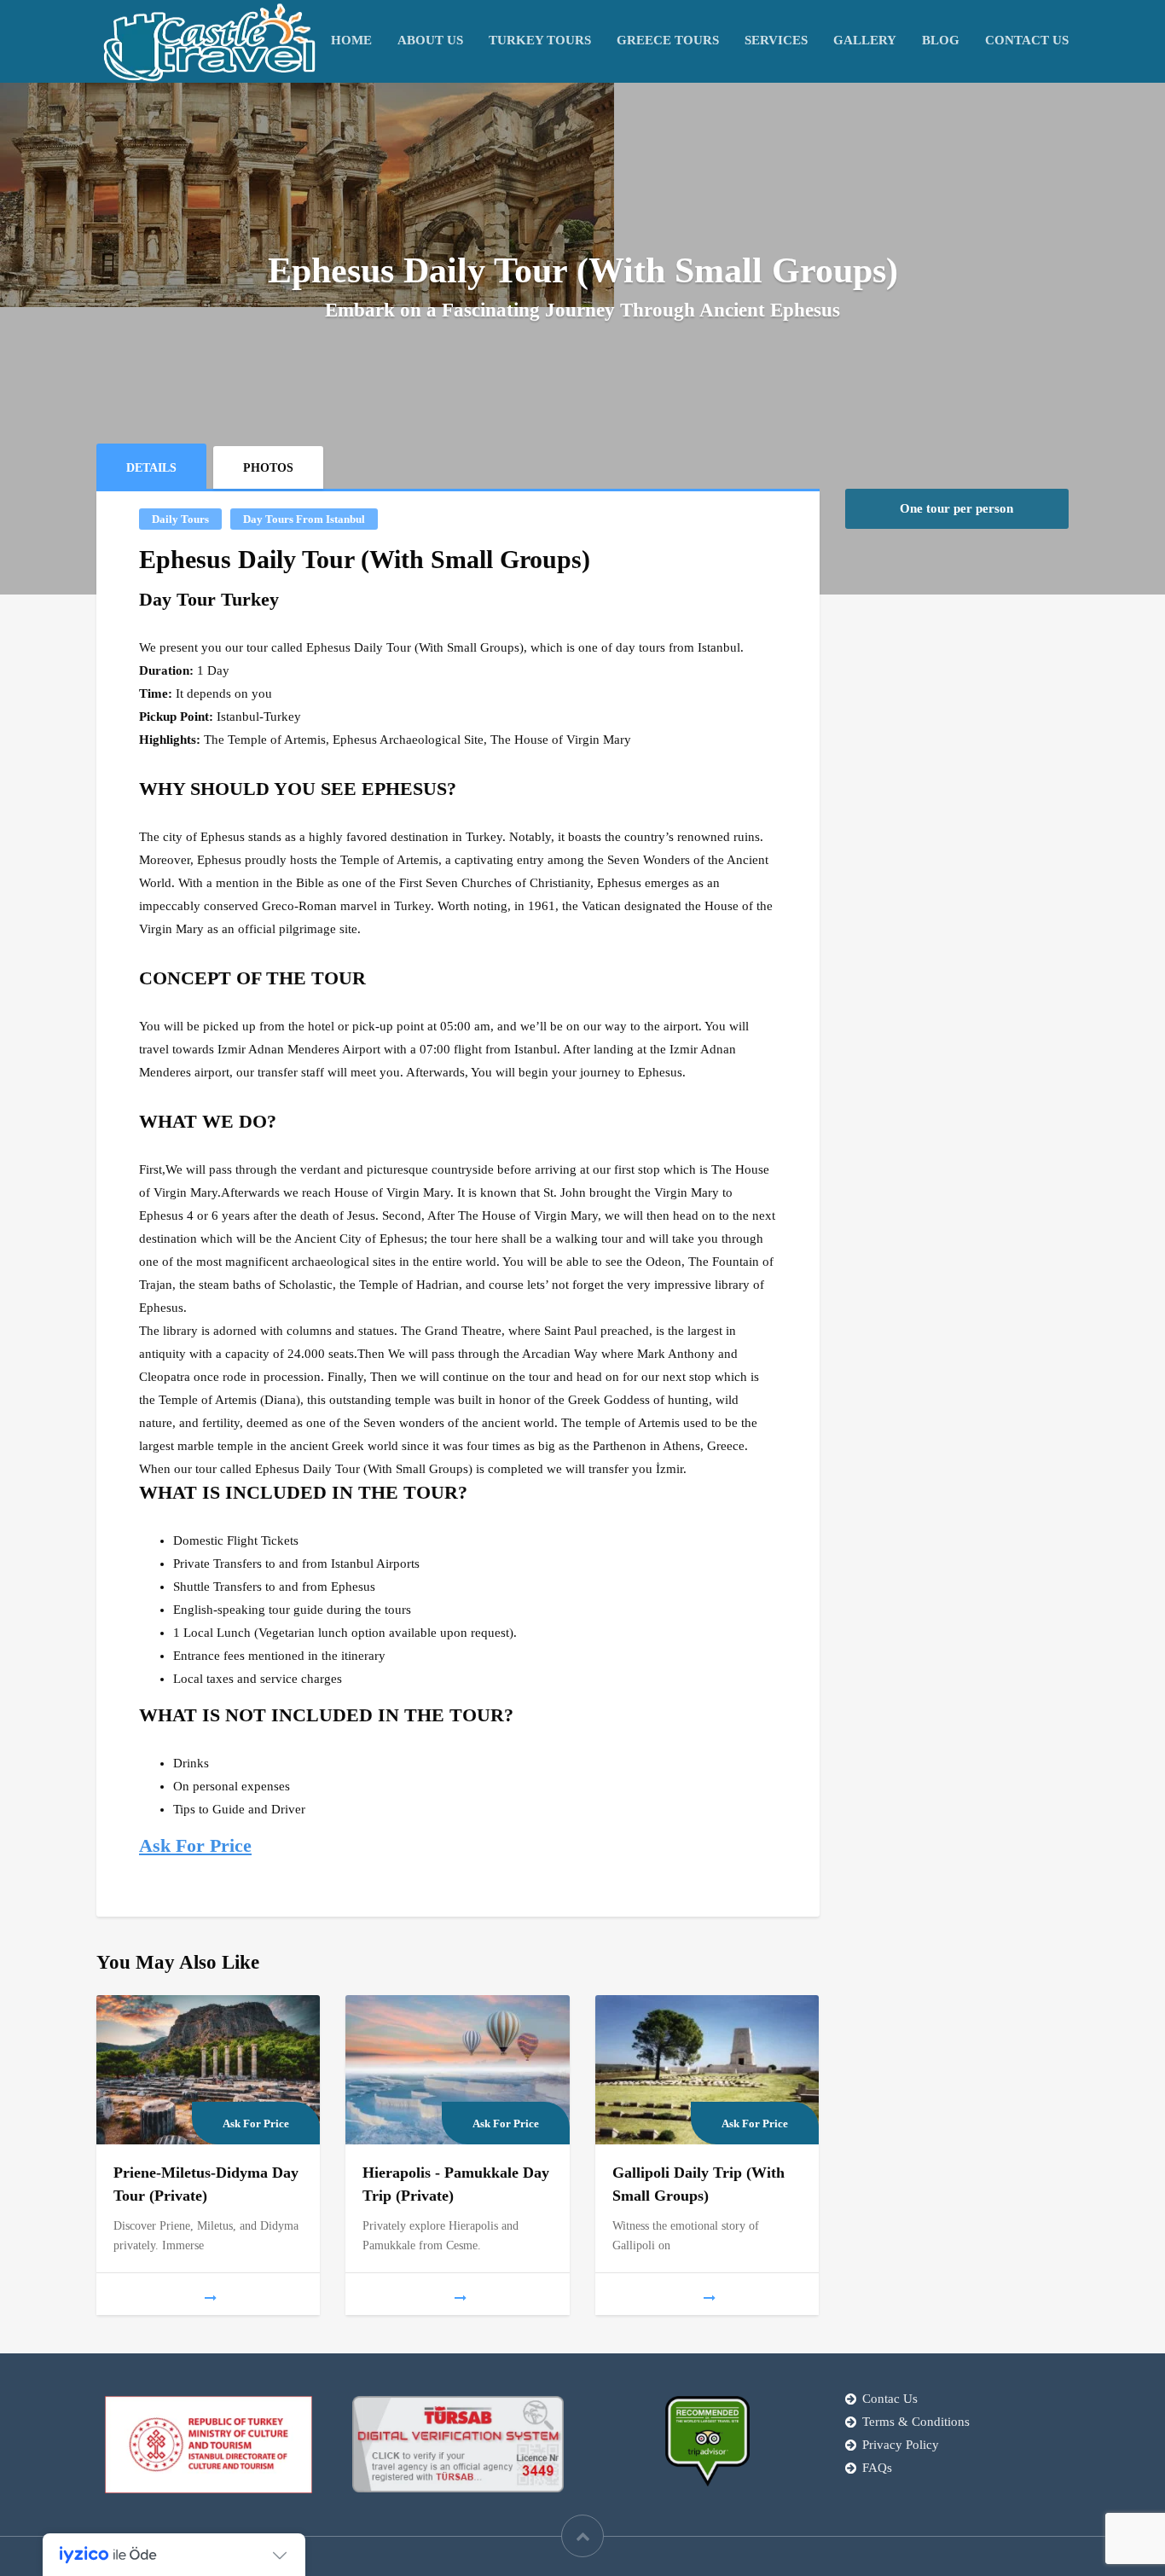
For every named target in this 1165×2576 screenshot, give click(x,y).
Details (151, 468)
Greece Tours (668, 40)
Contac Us (890, 2399)
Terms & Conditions (916, 2422)
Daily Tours (180, 519)
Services (776, 40)
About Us (430, 40)
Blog (941, 40)
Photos (268, 468)
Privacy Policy (901, 2445)
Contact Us (1027, 40)
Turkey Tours (540, 40)
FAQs (877, 2468)
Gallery (865, 40)
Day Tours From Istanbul (304, 519)
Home (351, 40)
